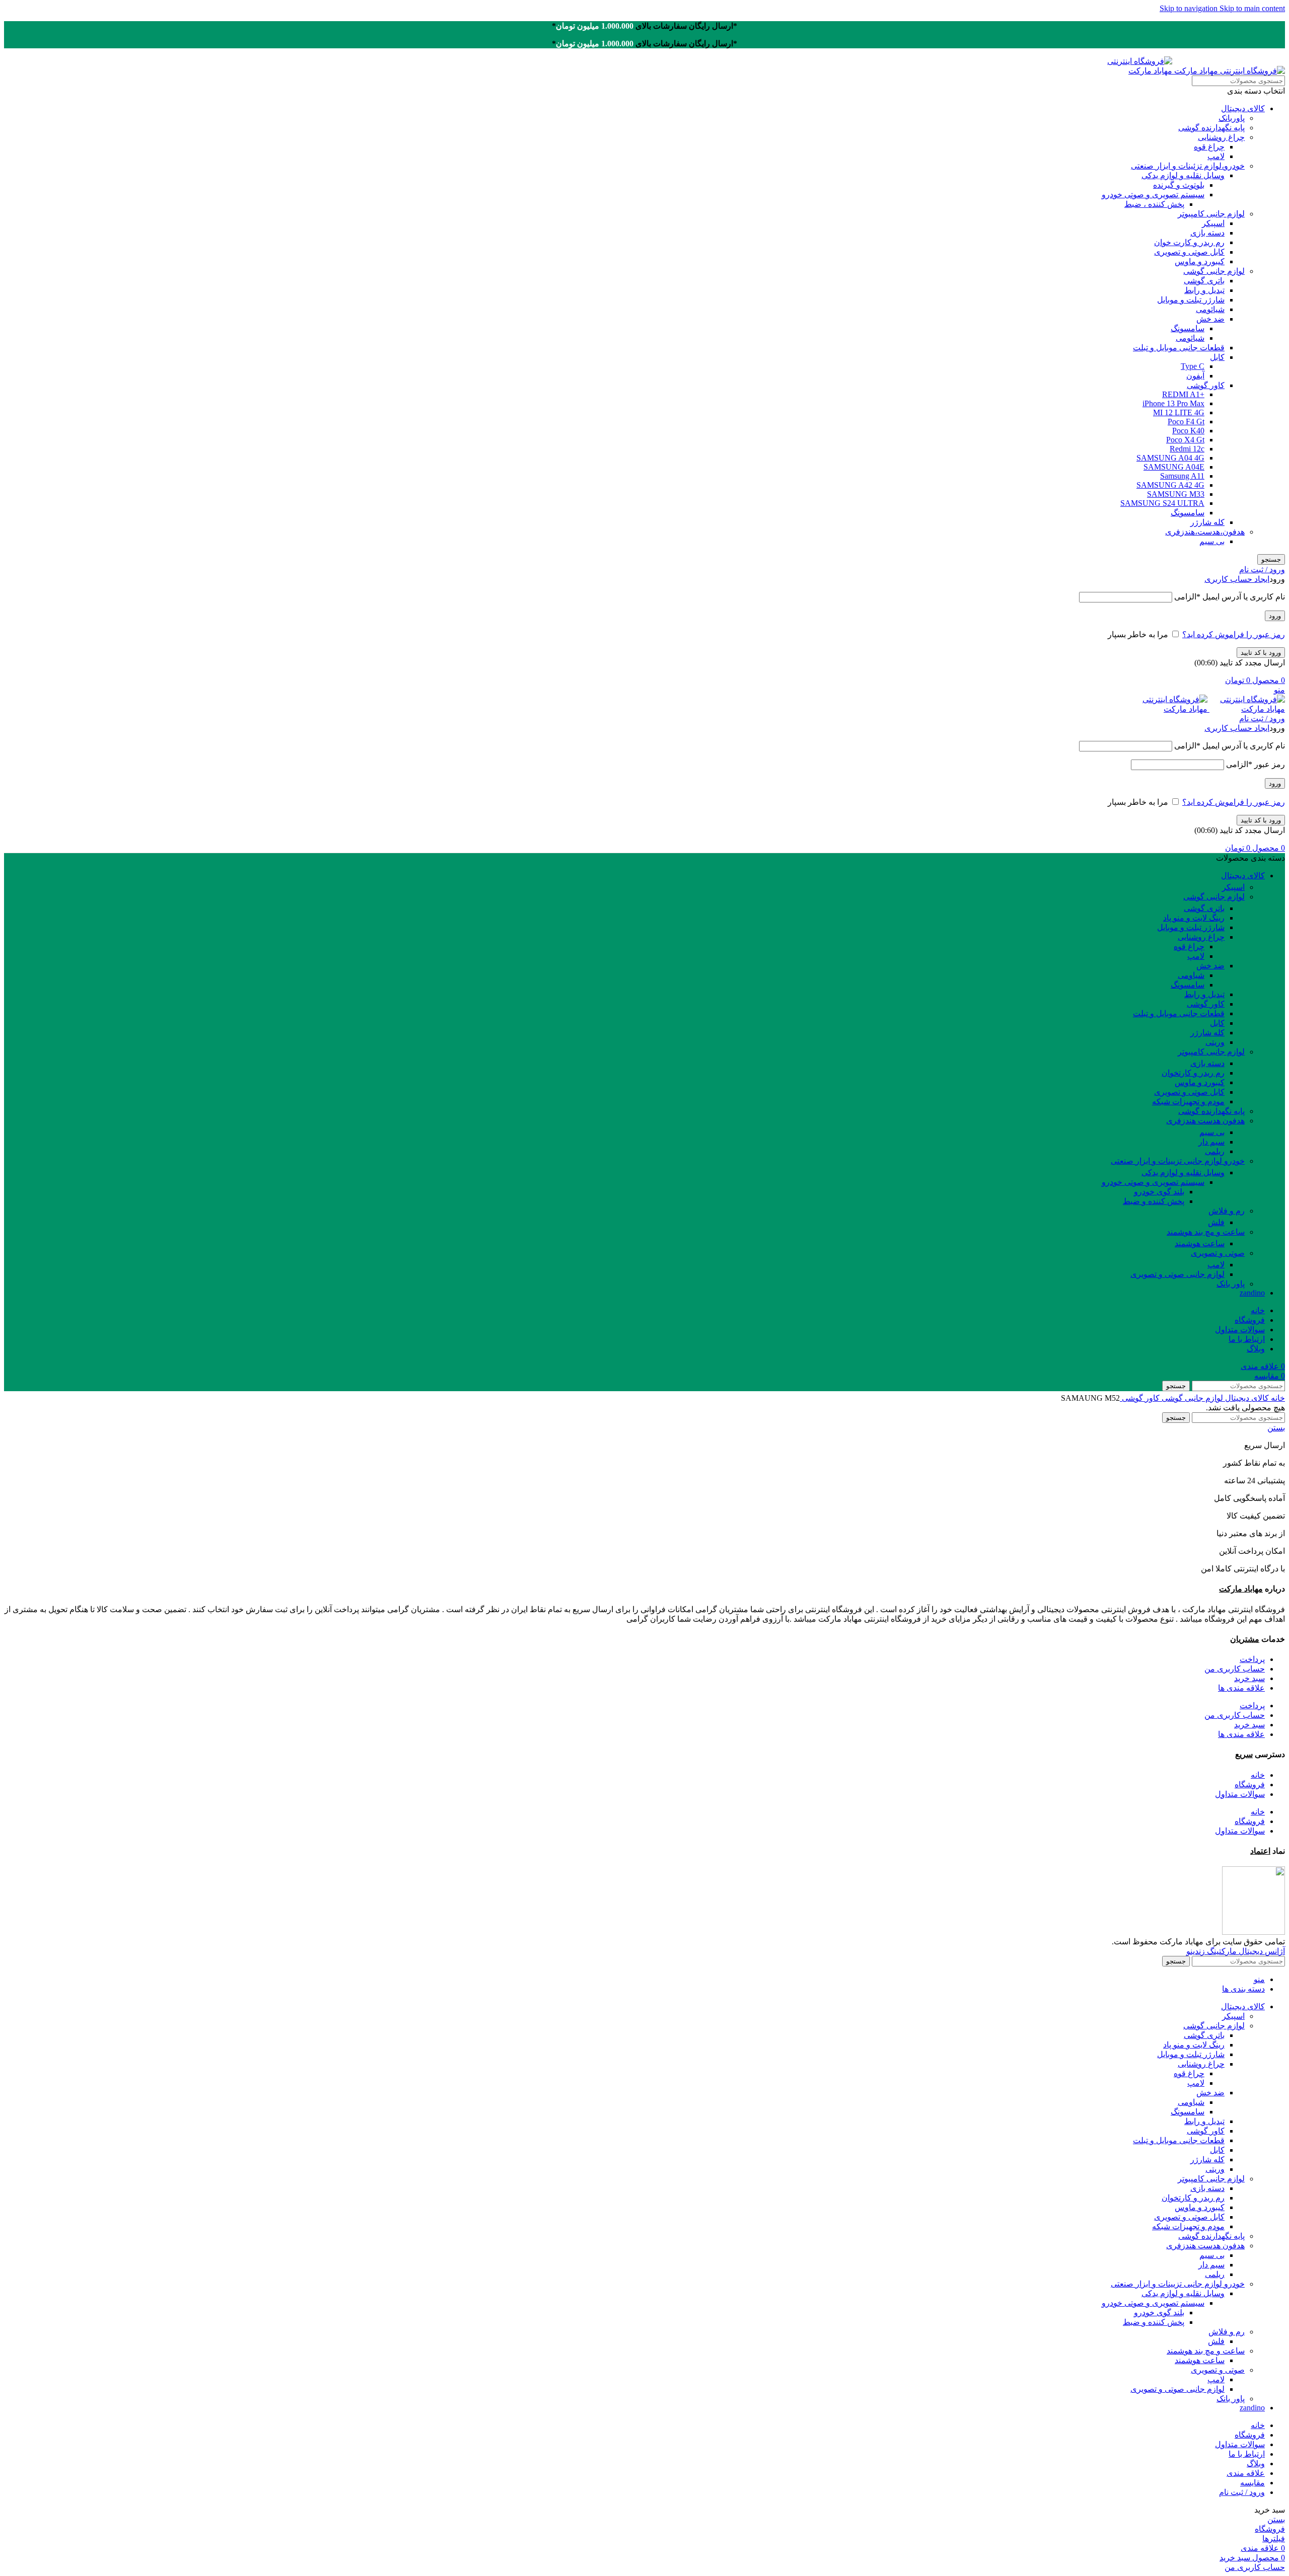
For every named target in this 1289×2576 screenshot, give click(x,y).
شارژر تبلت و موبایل (1191, 300)
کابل (1217, 357)
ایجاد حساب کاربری (1237, 579)
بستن (1276, 1428)
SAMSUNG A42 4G (1170, 485)
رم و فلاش (1227, 1211)
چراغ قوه (1209, 147)
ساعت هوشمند (1200, 1243)
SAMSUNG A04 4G (1170, 458)
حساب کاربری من (1235, 1669)
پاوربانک (1232, 118)
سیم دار (1211, 1142)
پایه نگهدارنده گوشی (1211, 128)
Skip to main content (1252, 8)
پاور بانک (1231, 1284)
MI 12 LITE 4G (1179, 412)
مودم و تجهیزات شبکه (1188, 1102)
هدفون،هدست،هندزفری (1205, 532)
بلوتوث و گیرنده (1179, 185)
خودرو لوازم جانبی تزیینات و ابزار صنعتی (1178, 1161)
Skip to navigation (1190, 8)
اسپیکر (1213, 223)
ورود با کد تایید (1261, 653)
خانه (1277, 1398)
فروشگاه (1250, 1785)
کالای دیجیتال (1243, 108)
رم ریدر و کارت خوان (1189, 242)
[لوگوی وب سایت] (1229, 71)
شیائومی (1210, 309)
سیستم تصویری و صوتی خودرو (1153, 195)
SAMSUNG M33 (1176, 494)
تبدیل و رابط (1204, 290)
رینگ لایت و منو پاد (1194, 918)
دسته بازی (1207, 233)
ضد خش (1210, 319)
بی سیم (1212, 541)
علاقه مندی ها (1241, 1688)
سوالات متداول (1240, 1794)
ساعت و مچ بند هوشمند (1206, 1232)
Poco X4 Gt (1185, 440)
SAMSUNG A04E (1174, 467)
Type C (1193, 366)
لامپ (1216, 156)
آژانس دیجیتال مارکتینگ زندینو (1236, 1951)
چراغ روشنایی (1221, 137)
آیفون (1195, 376)
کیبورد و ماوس (1200, 261)
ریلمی (1215, 1151)
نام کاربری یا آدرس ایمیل (1230, 597)
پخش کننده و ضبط (1154, 1201)
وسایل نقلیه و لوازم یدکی (1183, 175)
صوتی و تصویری (1218, 1253)
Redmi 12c (1187, 449)
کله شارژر (1207, 522)
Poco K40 (1188, 431)
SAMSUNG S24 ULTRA (1162, 503)
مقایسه (1252, 2483)
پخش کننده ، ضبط (1154, 204)
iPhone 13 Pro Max (1173, 403)
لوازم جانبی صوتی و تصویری (1177, 1274)
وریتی (1215, 1042)
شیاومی (1191, 975)
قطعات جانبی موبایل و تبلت (1179, 348)
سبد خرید (1249, 1678)
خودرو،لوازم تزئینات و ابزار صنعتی (1188, 166)
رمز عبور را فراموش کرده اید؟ (1234, 634)
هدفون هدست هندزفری (1205, 1121)
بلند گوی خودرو (1159, 1192)
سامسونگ (1188, 328)
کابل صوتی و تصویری (1189, 252)
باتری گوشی (1204, 281)
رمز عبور (1256, 764)
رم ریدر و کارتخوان (1193, 1073)
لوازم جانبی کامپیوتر (1211, 214)
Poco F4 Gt (1186, 422)
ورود (1275, 616)
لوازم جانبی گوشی (1214, 271)
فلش (1216, 1222)
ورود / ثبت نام (1242, 2492)
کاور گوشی (1206, 385)
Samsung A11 (1182, 476)
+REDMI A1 (1183, 394)
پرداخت (1252, 1659)
